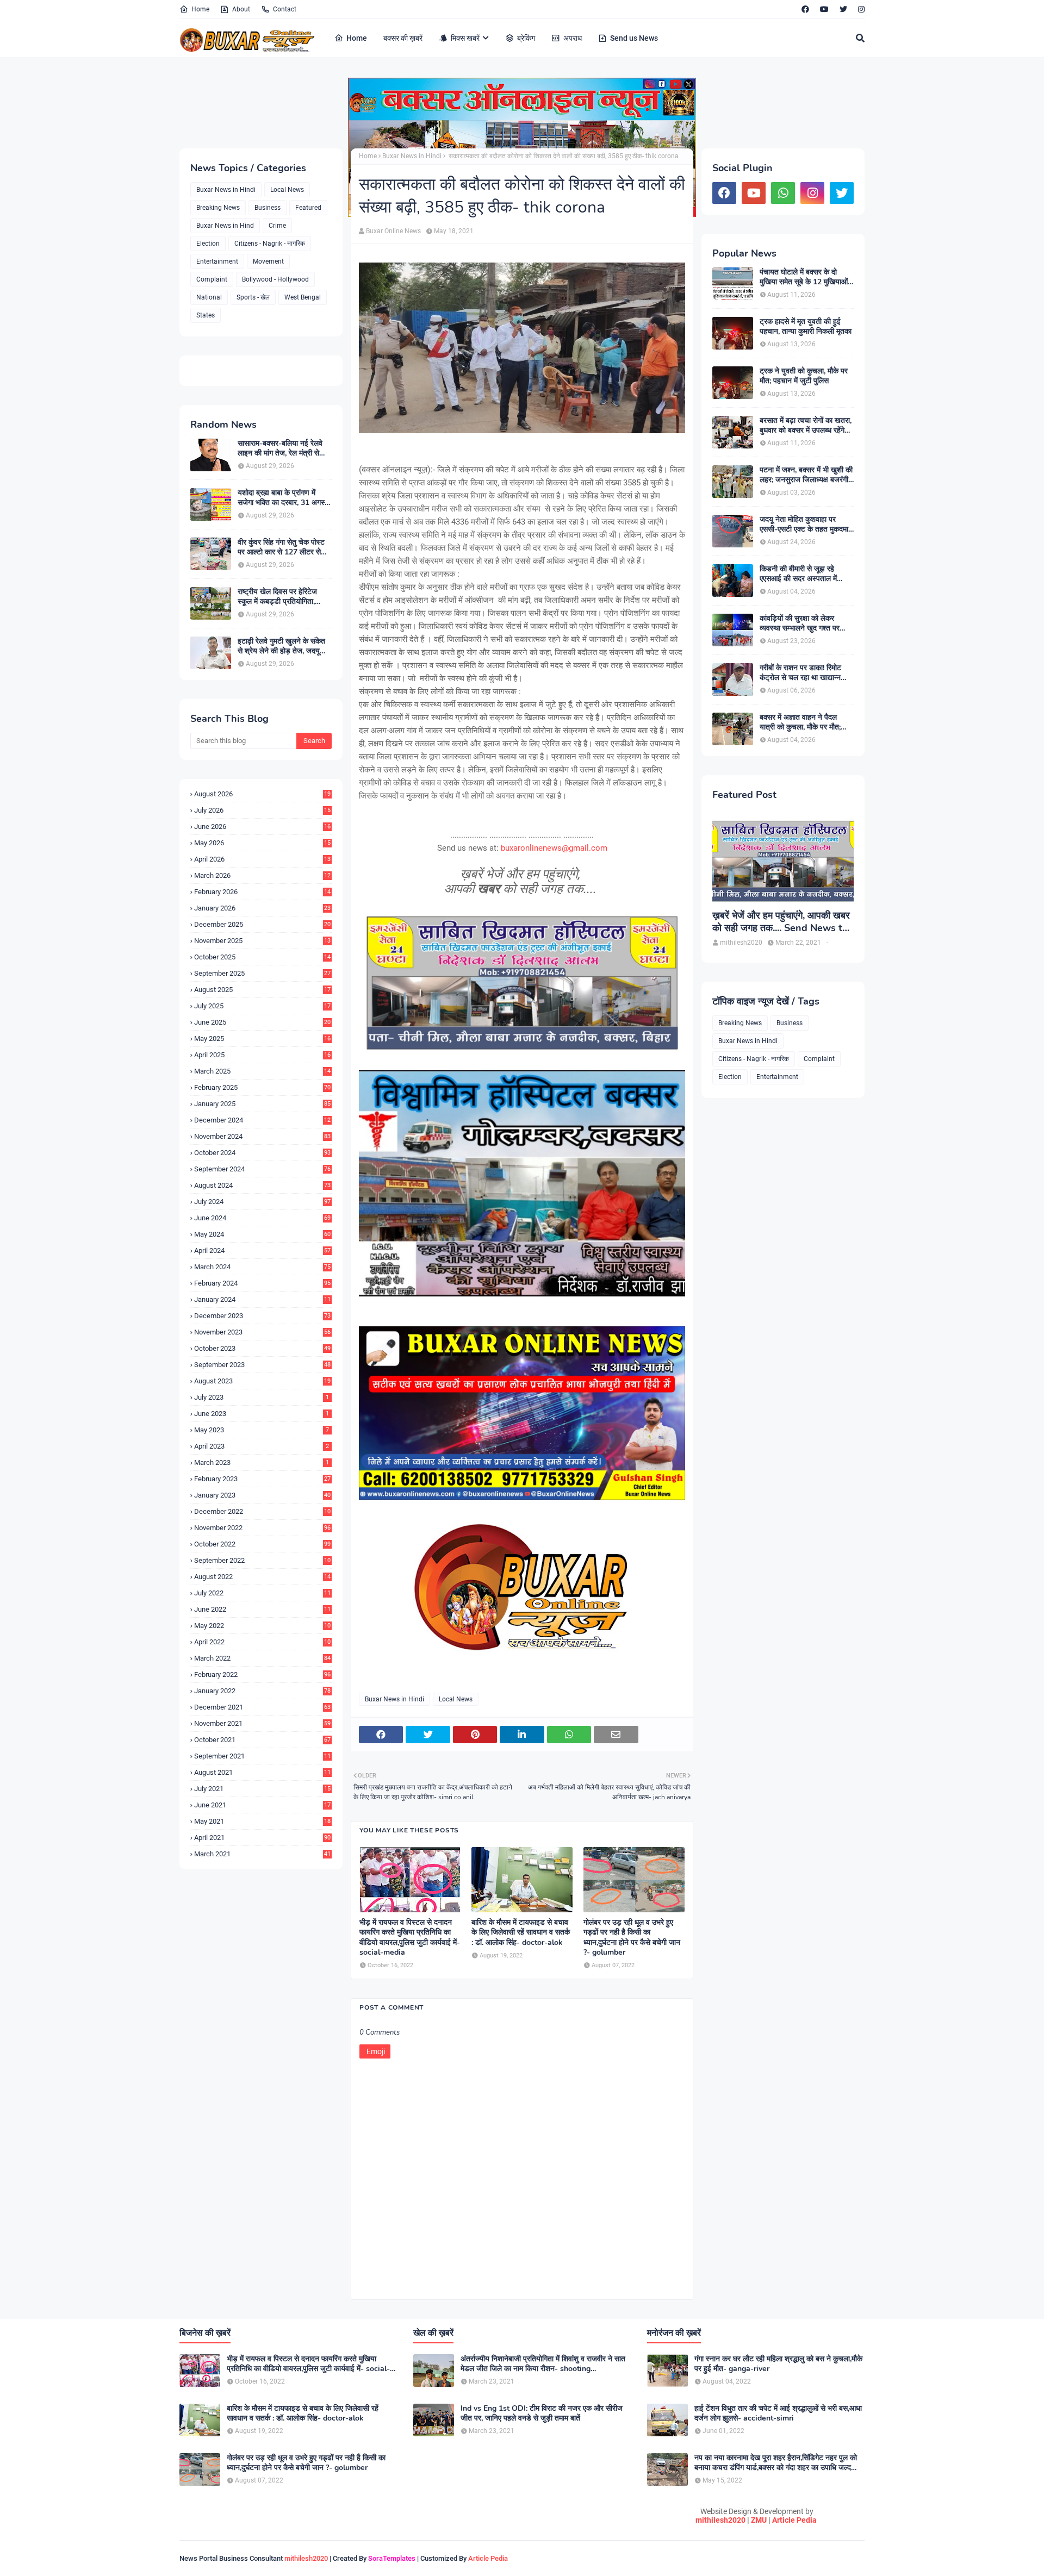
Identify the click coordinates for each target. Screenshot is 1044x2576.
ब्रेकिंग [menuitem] (526, 38)
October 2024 (262, 1153)
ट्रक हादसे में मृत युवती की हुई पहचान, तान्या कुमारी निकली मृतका (806, 327)
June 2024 (262, 1218)
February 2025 (262, 1087)
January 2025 (262, 1104)
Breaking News (218, 208)
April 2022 (262, 1642)
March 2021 (262, 1854)
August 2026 (262, 794)
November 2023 (262, 1332)
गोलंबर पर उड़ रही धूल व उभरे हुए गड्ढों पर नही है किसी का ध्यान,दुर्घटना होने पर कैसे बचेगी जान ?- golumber (632, 1938)
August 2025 (262, 990)
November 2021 (262, 1723)
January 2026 (262, 908)
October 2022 (262, 1544)
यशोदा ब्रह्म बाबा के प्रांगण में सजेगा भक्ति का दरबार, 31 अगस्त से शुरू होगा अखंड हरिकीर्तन (283, 498)
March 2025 (262, 1071)
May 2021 (262, 1821)
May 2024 (262, 1234)
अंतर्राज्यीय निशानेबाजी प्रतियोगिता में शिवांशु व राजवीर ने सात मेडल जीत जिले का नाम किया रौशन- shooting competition (543, 2364)
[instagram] (860, 9)
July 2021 (262, 1789)
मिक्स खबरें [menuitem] (465, 38)
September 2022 (262, 1560)
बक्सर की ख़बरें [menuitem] (403, 38)
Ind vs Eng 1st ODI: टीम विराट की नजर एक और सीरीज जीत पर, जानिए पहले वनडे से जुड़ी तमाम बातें (542, 2413)
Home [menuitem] (357, 38)
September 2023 (262, 1365)
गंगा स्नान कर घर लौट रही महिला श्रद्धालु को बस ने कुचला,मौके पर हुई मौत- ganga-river (778, 2364)
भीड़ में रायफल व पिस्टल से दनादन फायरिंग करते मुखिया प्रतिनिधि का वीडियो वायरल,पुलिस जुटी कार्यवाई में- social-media (410, 1938)
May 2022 (262, 1626)
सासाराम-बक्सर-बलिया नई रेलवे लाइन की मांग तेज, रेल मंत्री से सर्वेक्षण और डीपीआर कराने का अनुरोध (280, 448)
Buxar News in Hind (225, 226)
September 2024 (262, 1169)
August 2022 (262, 1577)
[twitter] (843, 9)
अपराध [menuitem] (573, 38)
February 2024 (262, 1283)
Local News (287, 190)
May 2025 (262, 1038)
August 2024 (262, 1185)
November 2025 (262, 941)
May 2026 (262, 843)
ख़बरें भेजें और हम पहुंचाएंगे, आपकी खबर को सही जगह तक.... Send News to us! (781, 922)
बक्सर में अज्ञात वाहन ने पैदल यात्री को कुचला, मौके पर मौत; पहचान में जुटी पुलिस (800, 722)
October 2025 (262, 957)
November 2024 (262, 1136)
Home (200, 9)
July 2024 (262, 1202)
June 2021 (262, 1805)
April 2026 (262, 859)
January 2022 (262, 1691)
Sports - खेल (253, 297)
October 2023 (262, 1348)
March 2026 (262, 875)
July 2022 (262, 1593)
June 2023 (262, 1414)
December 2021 (262, 1707)
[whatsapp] (783, 193)
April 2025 (262, 1055)
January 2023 (262, 1495)
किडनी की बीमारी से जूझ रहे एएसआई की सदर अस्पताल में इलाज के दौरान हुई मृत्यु (798, 574)
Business (268, 208)
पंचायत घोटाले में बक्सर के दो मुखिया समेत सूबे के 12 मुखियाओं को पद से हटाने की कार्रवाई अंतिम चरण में (804, 277)
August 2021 (262, 1772)
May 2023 (262, 1430)
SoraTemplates (392, 2558)
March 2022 (262, 1658)
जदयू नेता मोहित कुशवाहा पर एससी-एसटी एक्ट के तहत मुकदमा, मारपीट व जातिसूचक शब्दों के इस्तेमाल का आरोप (805, 525)
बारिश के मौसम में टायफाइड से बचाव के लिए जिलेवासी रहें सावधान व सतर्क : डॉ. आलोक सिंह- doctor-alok (521, 1932)
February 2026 (262, 892)
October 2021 (262, 1740)
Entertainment (217, 261)
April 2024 (262, 1250)
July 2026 (262, 810)
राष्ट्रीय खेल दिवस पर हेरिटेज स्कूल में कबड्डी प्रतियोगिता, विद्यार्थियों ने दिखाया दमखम (277, 597)
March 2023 (262, 1462)
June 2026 (262, 827)
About (241, 9)
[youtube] (824, 9)
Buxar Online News (393, 231)
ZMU (759, 2520)
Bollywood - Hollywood (275, 279)
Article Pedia (794, 2520)
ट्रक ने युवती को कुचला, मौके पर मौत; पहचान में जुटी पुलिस (804, 376)
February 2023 (262, 1479)
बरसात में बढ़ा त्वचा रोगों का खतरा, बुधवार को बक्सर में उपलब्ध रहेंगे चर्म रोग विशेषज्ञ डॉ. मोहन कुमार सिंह (806, 426)
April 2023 (262, 1446)
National (209, 297)
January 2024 (262, 1299)
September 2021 (262, 1756)
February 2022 (262, 1674)
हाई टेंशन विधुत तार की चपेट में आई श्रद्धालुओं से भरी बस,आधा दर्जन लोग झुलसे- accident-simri (778, 2413)
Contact (285, 9)
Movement (268, 261)
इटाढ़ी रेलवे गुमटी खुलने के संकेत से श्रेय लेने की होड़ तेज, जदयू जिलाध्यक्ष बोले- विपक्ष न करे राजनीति (281, 646)
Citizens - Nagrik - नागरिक (270, 244)
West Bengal (303, 297)
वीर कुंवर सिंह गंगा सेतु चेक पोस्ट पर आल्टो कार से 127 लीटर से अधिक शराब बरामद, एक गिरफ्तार (281, 547)
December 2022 (262, 1511)
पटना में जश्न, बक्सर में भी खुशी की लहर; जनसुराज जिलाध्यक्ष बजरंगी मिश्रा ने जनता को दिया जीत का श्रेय (806, 475)
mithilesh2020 (720, 2520)
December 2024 (262, 1120)
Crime (277, 226)
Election (208, 244)
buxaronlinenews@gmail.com (554, 848)
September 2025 (262, 973)
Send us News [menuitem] (634, 38)
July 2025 (262, 1006)
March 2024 (262, 1267)
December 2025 (262, 924)
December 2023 (262, 1316)
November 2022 (262, 1528)
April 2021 (262, 1838)
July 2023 (262, 1397)
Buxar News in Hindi (226, 190)
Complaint (212, 279)
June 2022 (262, 1609)
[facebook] (805, 9)
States (206, 315)
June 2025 (262, 1022)
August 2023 (262, 1381)
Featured (308, 208)
